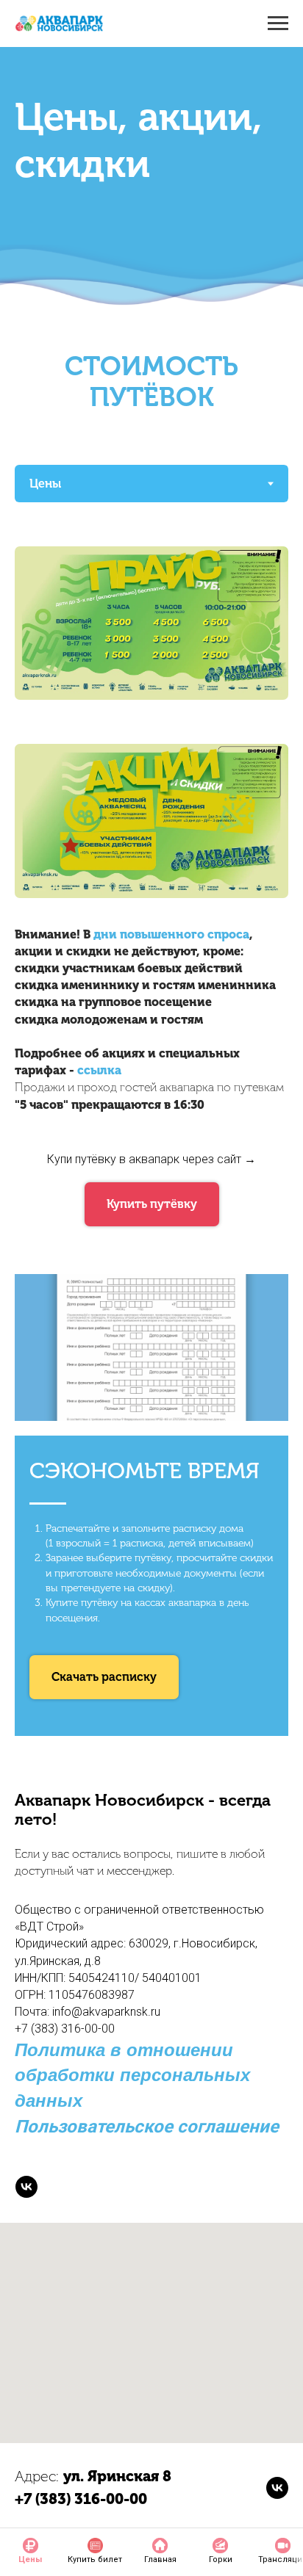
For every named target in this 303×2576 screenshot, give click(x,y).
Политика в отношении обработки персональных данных (132, 2076)
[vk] (26, 2187)
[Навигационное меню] (278, 23)
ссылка (99, 1070)
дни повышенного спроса (171, 934)
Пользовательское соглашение (147, 2127)
